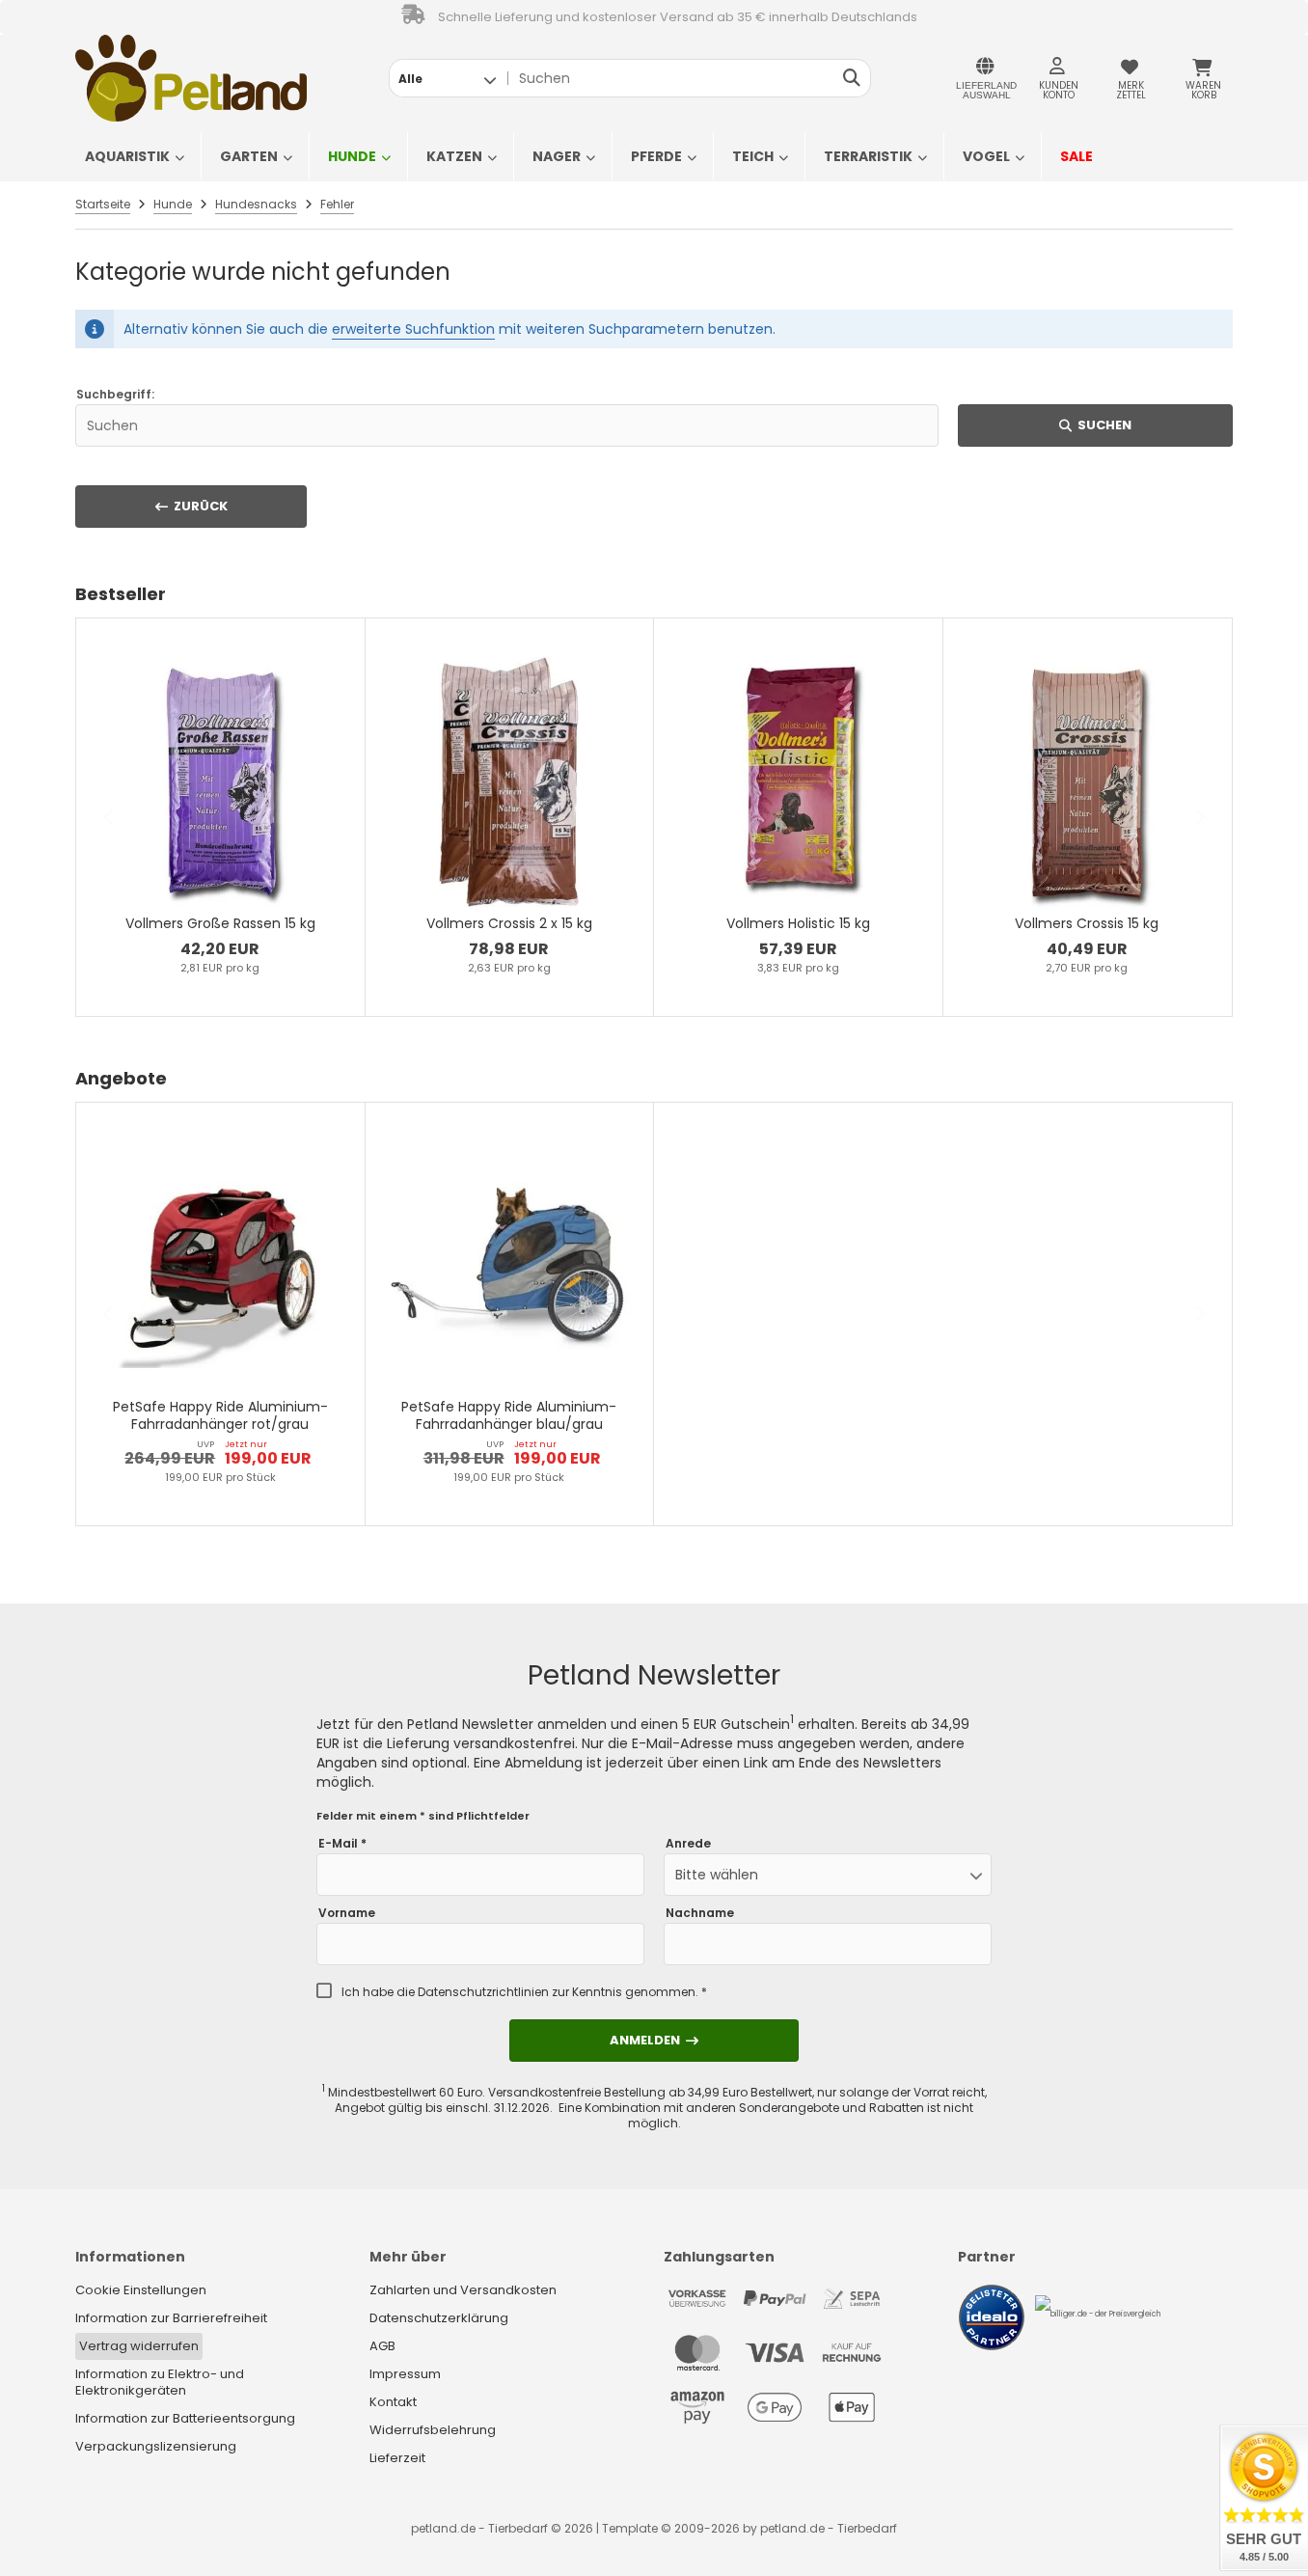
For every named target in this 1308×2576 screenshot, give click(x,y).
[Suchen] (851, 78)
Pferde (656, 156)
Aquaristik (127, 156)
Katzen (454, 156)
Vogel (986, 156)
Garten (249, 156)
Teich (753, 156)
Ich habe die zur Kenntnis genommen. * (524, 1992)
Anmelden (654, 2040)
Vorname (347, 1913)
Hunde (352, 156)
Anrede (688, 1844)
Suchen (1096, 425)
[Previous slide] (109, 817)
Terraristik (868, 156)
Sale (1076, 156)
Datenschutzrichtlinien (483, 1992)
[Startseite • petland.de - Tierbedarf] (191, 78)
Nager (557, 156)
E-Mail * (342, 1844)
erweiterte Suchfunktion (413, 329)
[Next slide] (1199, 817)
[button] (447, 78)
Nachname (700, 1913)
